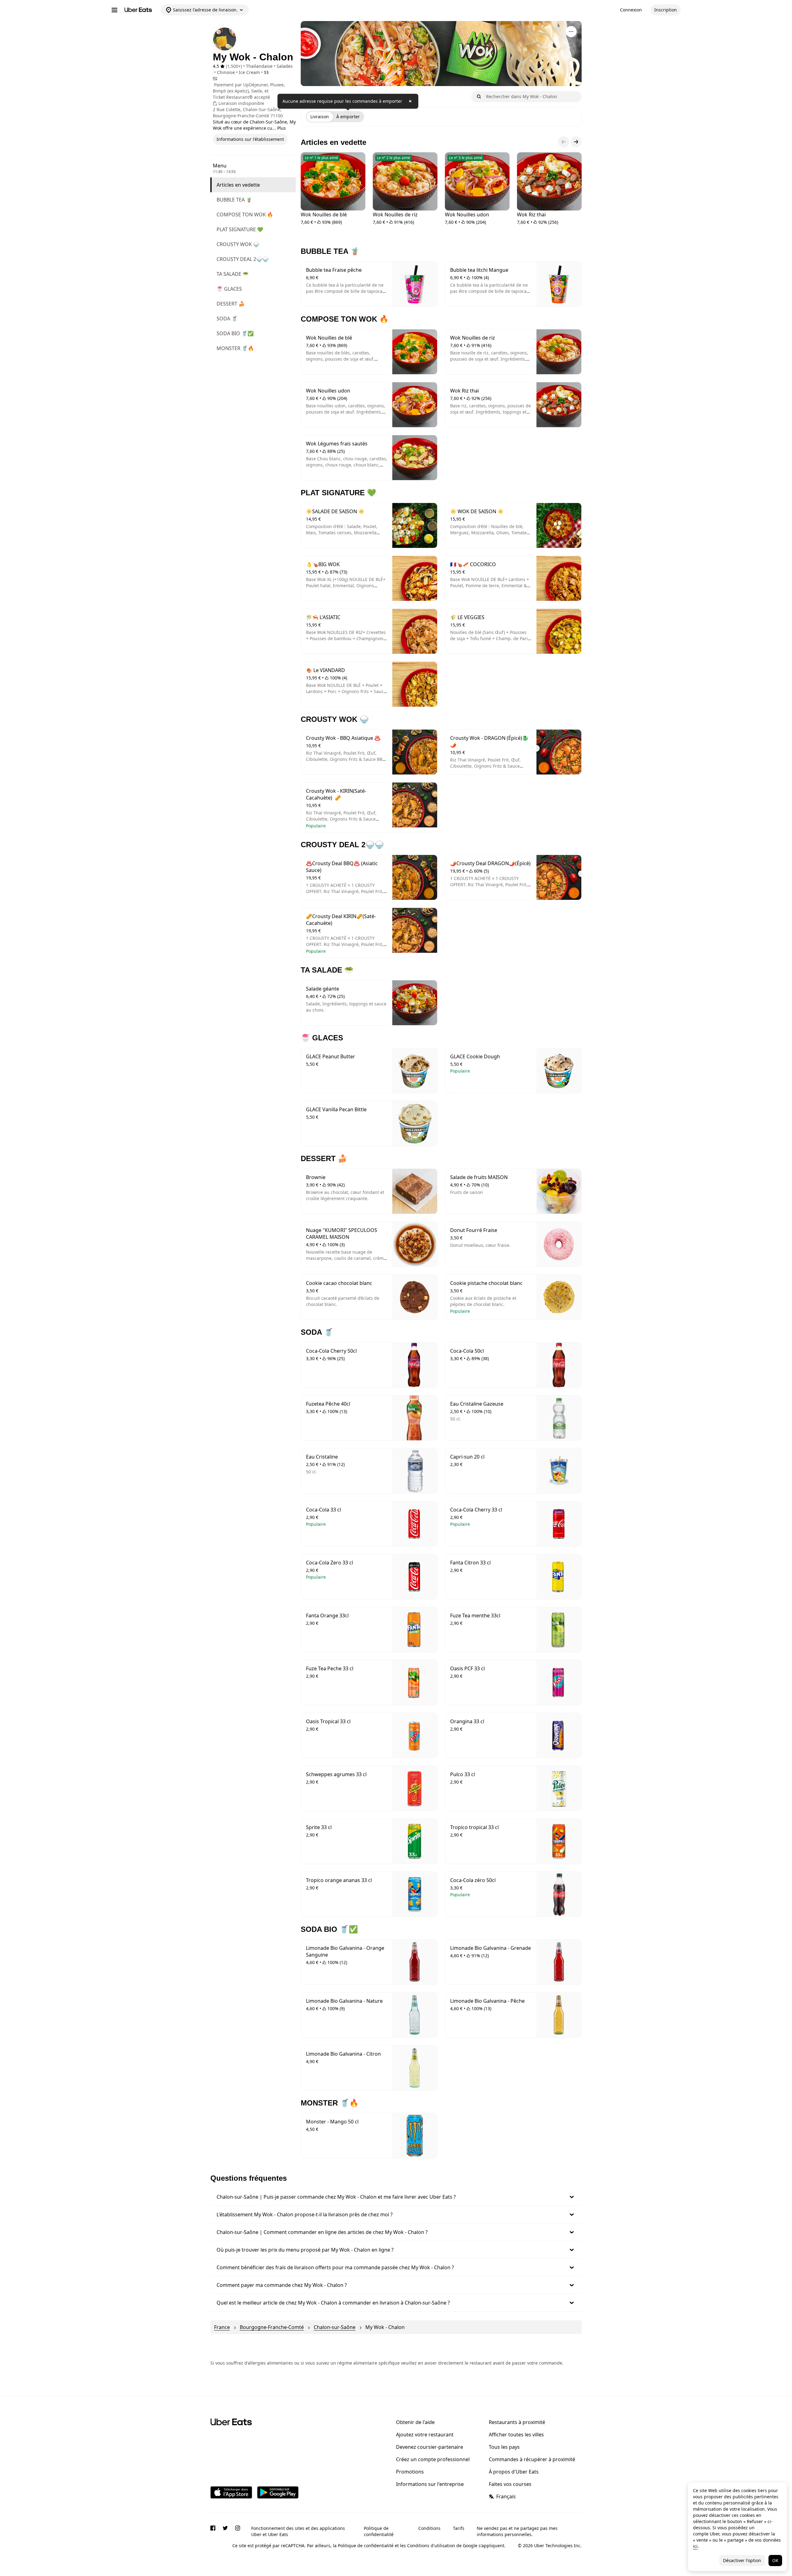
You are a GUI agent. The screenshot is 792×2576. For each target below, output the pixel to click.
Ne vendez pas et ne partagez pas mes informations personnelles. (517, 2531)
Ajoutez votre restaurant (425, 2435)
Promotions (410, 2472)
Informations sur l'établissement (250, 139)
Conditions (429, 2528)
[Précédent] (564, 142)
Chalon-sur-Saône (335, 2327)
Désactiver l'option (742, 2560)
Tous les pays (504, 2447)
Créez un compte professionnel (433, 2459)
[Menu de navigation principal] (114, 10)
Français (506, 2496)
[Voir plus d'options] (571, 32)
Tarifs (459, 2528)
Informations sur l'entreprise (430, 2484)
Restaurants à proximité (517, 2422)
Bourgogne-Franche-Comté (272, 2327)
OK (775, 2560)
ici (695, 2546)
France (222, 2327)
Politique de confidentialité (379, 2531)
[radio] (320, 117)
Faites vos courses (510, 2484)
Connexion (631, 10)
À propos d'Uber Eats (514, 2472)
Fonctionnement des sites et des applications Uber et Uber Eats (298, 2531)
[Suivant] (576, 142)
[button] (396, 2197)
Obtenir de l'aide (415, 2422)
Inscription (666, 10)
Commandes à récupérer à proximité (532, 2459)
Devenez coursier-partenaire (430, 2447)
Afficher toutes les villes (516, 2435)
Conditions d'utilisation (431, 2546)
